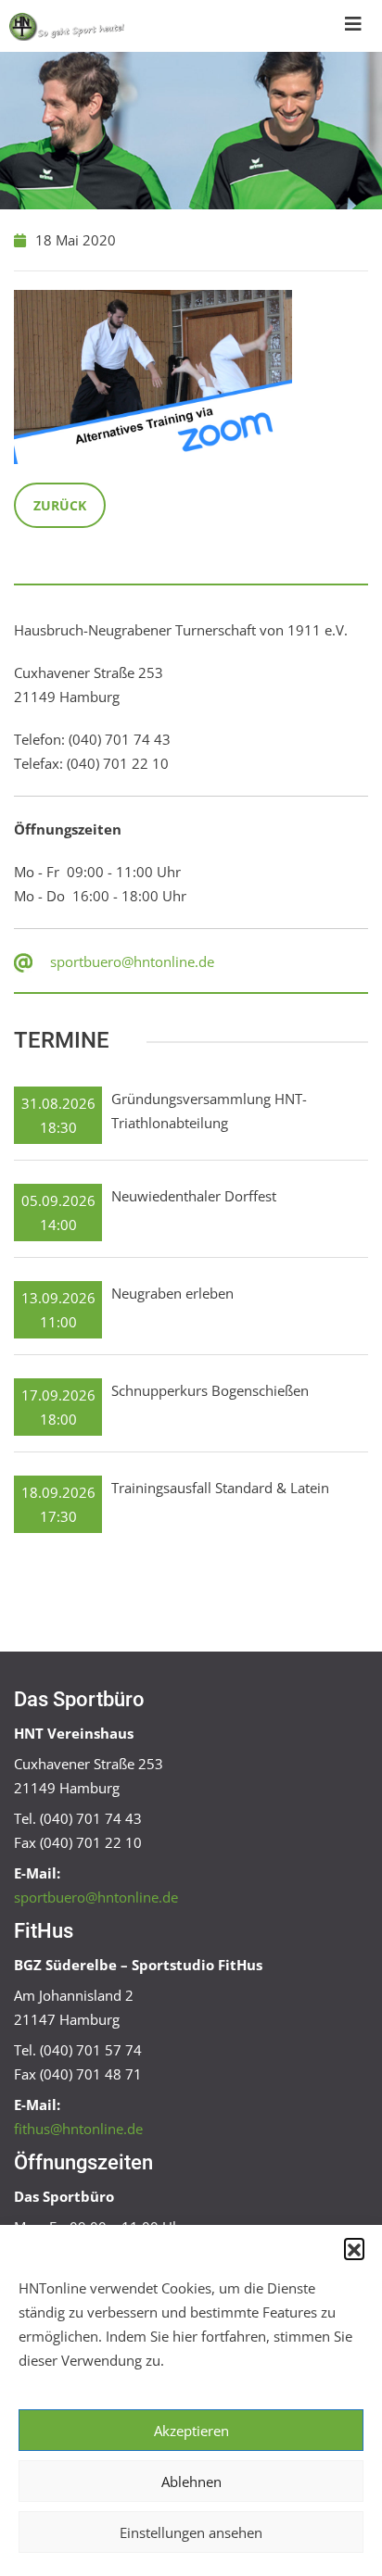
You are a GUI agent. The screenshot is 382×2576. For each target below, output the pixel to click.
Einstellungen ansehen (191, 2532)
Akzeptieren (191, 2431)
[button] (354, 2248)
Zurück (60, 505)
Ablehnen (191, 2482)
